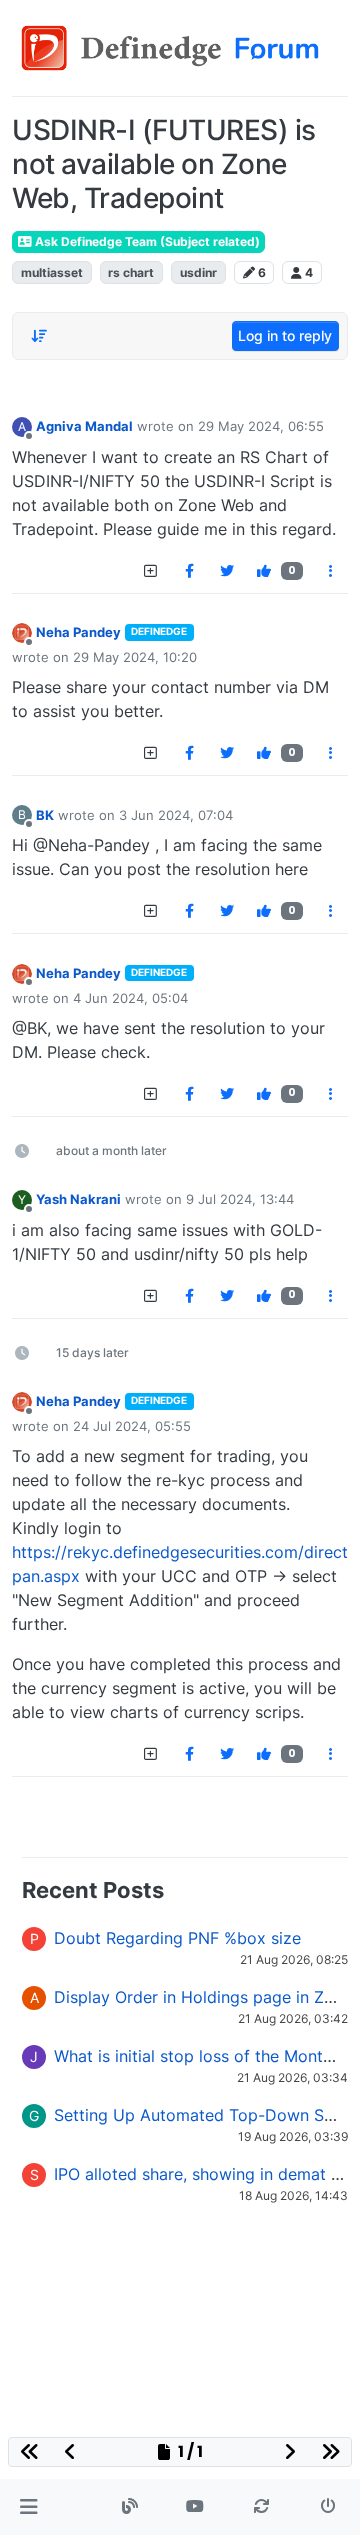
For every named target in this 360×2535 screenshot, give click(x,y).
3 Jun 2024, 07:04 (176, 815)
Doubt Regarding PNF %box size (177, 1938)
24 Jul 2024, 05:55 (132, 1426)
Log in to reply (285, 335)
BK (45, 815)
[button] (28, 2507)
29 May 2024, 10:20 (135, 657)
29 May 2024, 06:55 (261, 426)
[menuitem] (189, 571)
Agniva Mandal (84, 426)
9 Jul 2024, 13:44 (240, 1199)
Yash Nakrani (78, 1199)
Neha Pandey (78, 632)
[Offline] (22, 632)
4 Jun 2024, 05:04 (130, 998)
